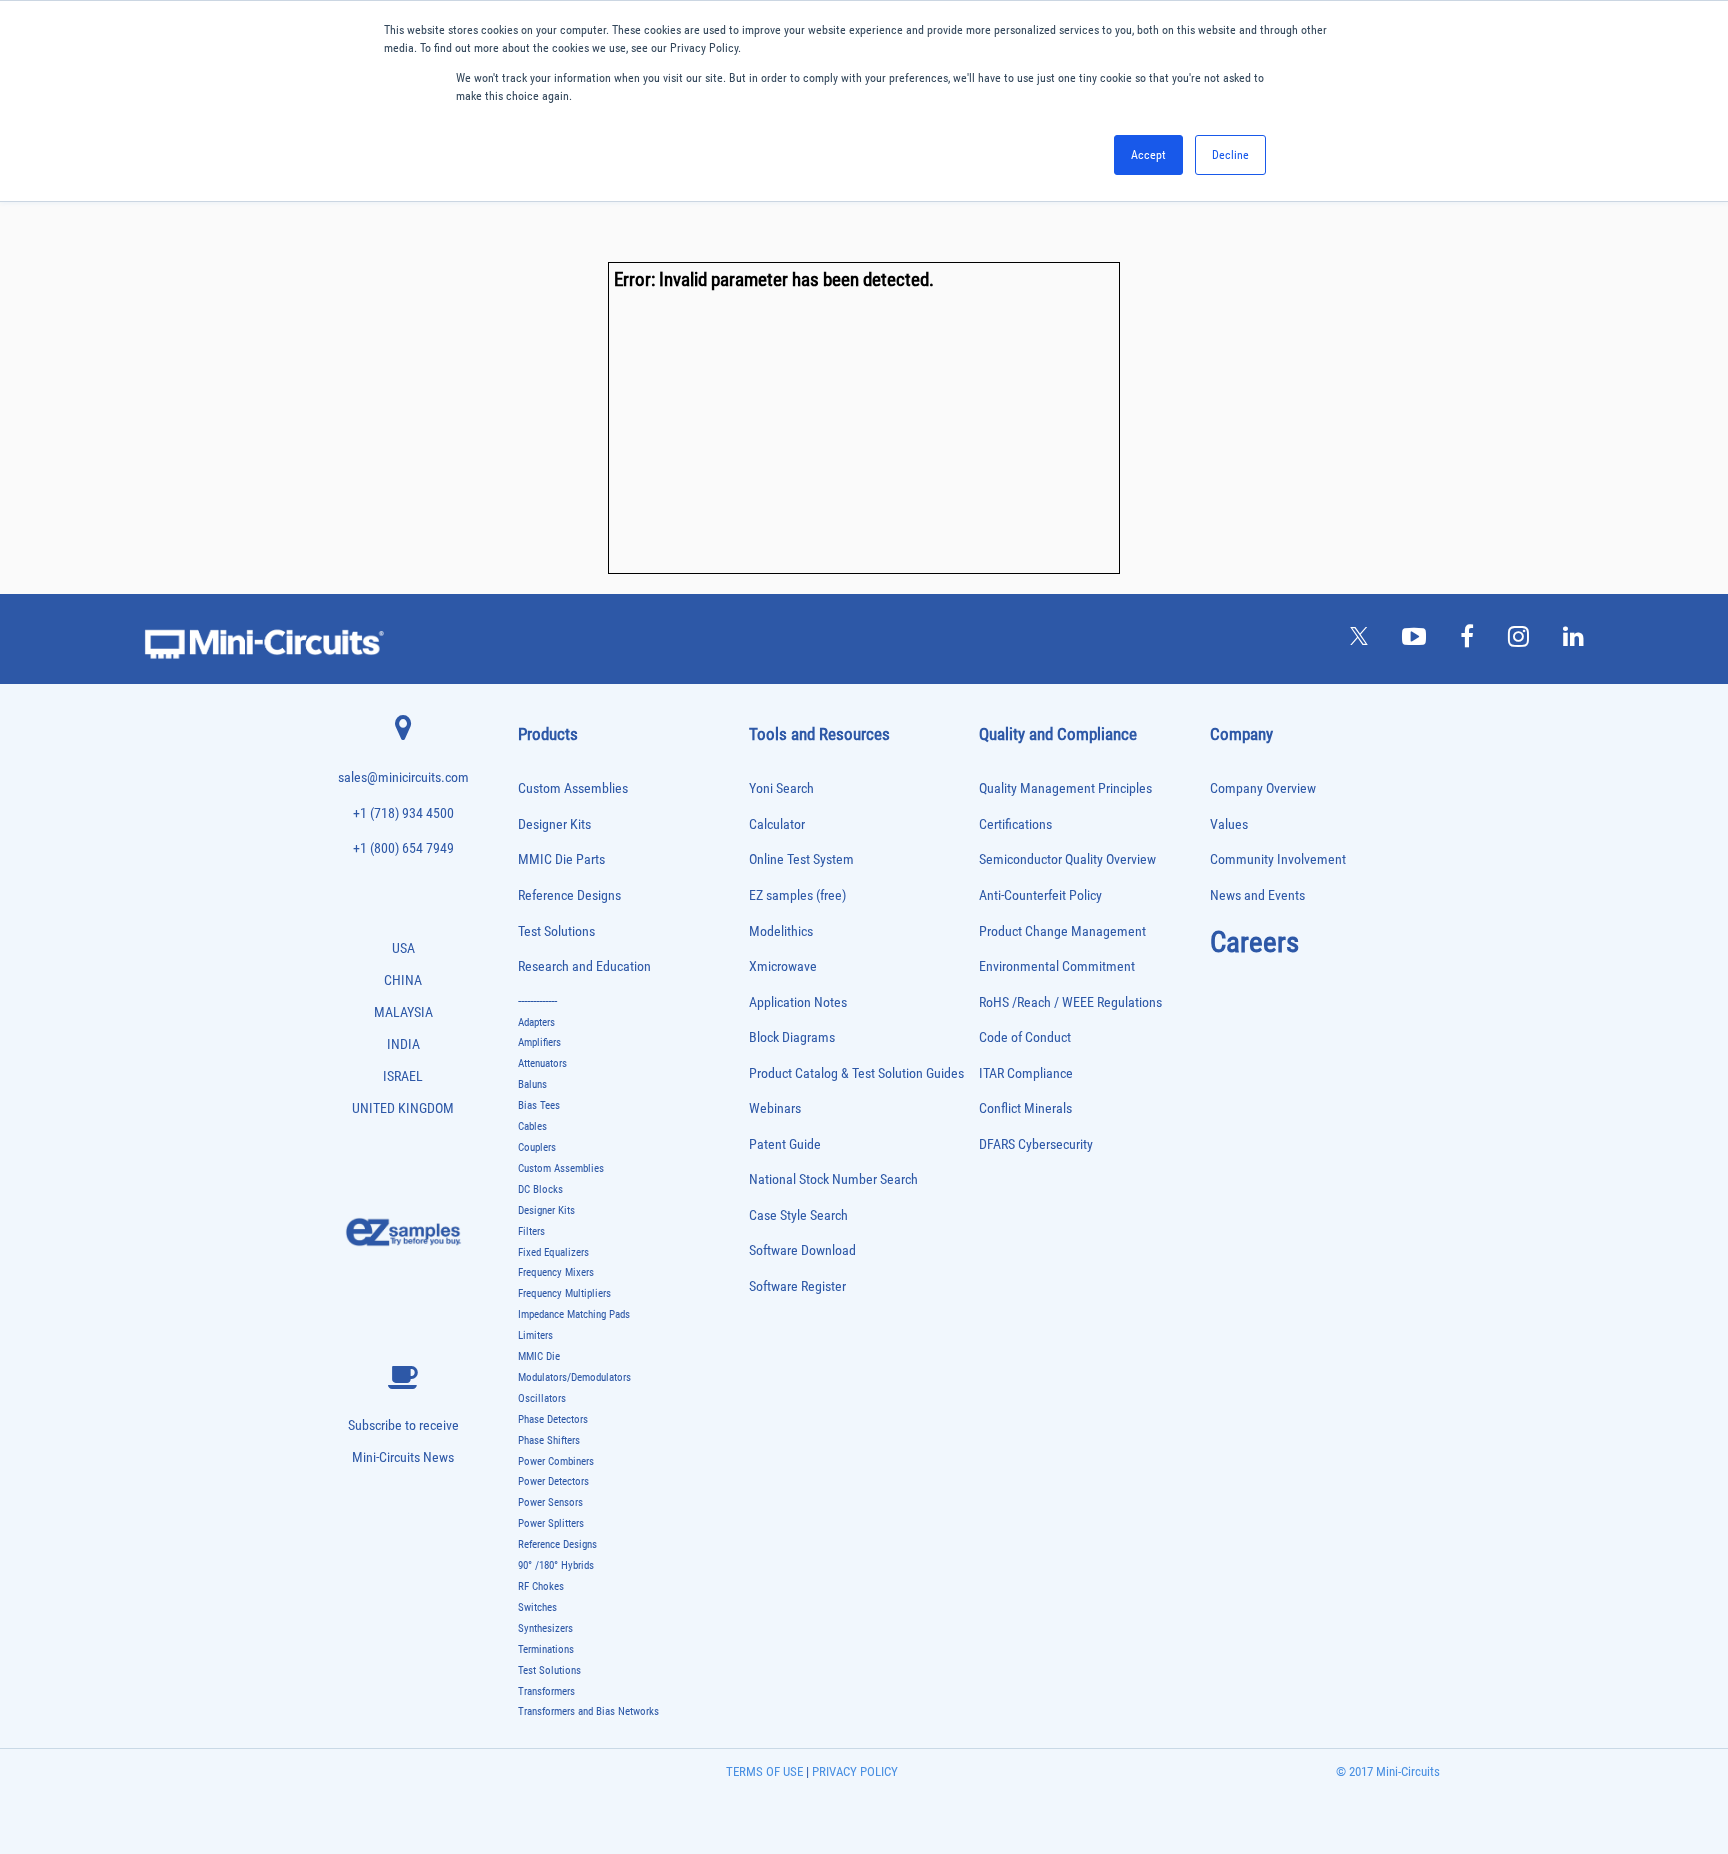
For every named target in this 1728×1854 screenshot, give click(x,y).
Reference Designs (569, 895)
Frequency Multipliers (564, 1293)
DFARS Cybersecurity (1036, 1144)
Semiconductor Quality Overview (1067, 859)
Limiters (535, 1335)
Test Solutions (556, 931)
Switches (537, 1607)
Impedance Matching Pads (574, 1314)
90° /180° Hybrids (556, 1565)
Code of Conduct (1025, 1037)
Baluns (532, 1084)
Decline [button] (1230, 155)
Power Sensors (550, 1502)
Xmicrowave (783, 966)
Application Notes (798, 1002)
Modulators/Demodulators (574, 1377)
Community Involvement (1278, 859)
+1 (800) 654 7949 (403, 848)
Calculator (777, 824)
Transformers (546, 1691)
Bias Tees (539, 1105)
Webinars (775, 1108)
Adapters (536, 1022)
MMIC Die (539, 1356)
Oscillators (542, 1398)
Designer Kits (554, 824)
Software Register (797, 1286)
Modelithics (781, 931)
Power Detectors (553, 1481)
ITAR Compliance (1026, 1073)
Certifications (1015, 824)
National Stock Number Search (833, 1179)
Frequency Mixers (556, 1272)
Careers (1254, 942)
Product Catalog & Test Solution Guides (856, 1073)
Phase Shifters (549, 1440)
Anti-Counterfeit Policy (1040, 895)
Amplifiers (539, 1042)
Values (1229, 824)
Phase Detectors (553, 1419)
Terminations (546, 1649)
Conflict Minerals (1025, 1108)
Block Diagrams (792, 1037)
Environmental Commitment (1057, 966)
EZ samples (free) (797, 895)
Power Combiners (556, 1461)
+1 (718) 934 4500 (403, 813)
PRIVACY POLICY (853, 1771)
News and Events (1257, 895)
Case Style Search (798, 1215)
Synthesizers (545, 1628)
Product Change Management (1062, 931)
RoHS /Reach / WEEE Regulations (1070, 1002)
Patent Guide (785, 1144)
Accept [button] (1148, 155)
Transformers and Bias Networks (588, 1711)
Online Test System (801, 859)
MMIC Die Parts (561, 859)
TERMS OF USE (764, 1771)
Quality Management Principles (1065, 788)
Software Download (802, 1250)
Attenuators (542, 1063)
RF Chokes (541, 1586)
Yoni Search (781, 788)
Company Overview (1263, 788)
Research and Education (584, 966)
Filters (531, 1231)
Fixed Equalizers (553, 1252)
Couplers (537, 1147)
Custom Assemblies (573, 788)
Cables (532, 1126)
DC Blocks (540, 1189)
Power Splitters (551, 1523)
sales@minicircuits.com (403, 777)
